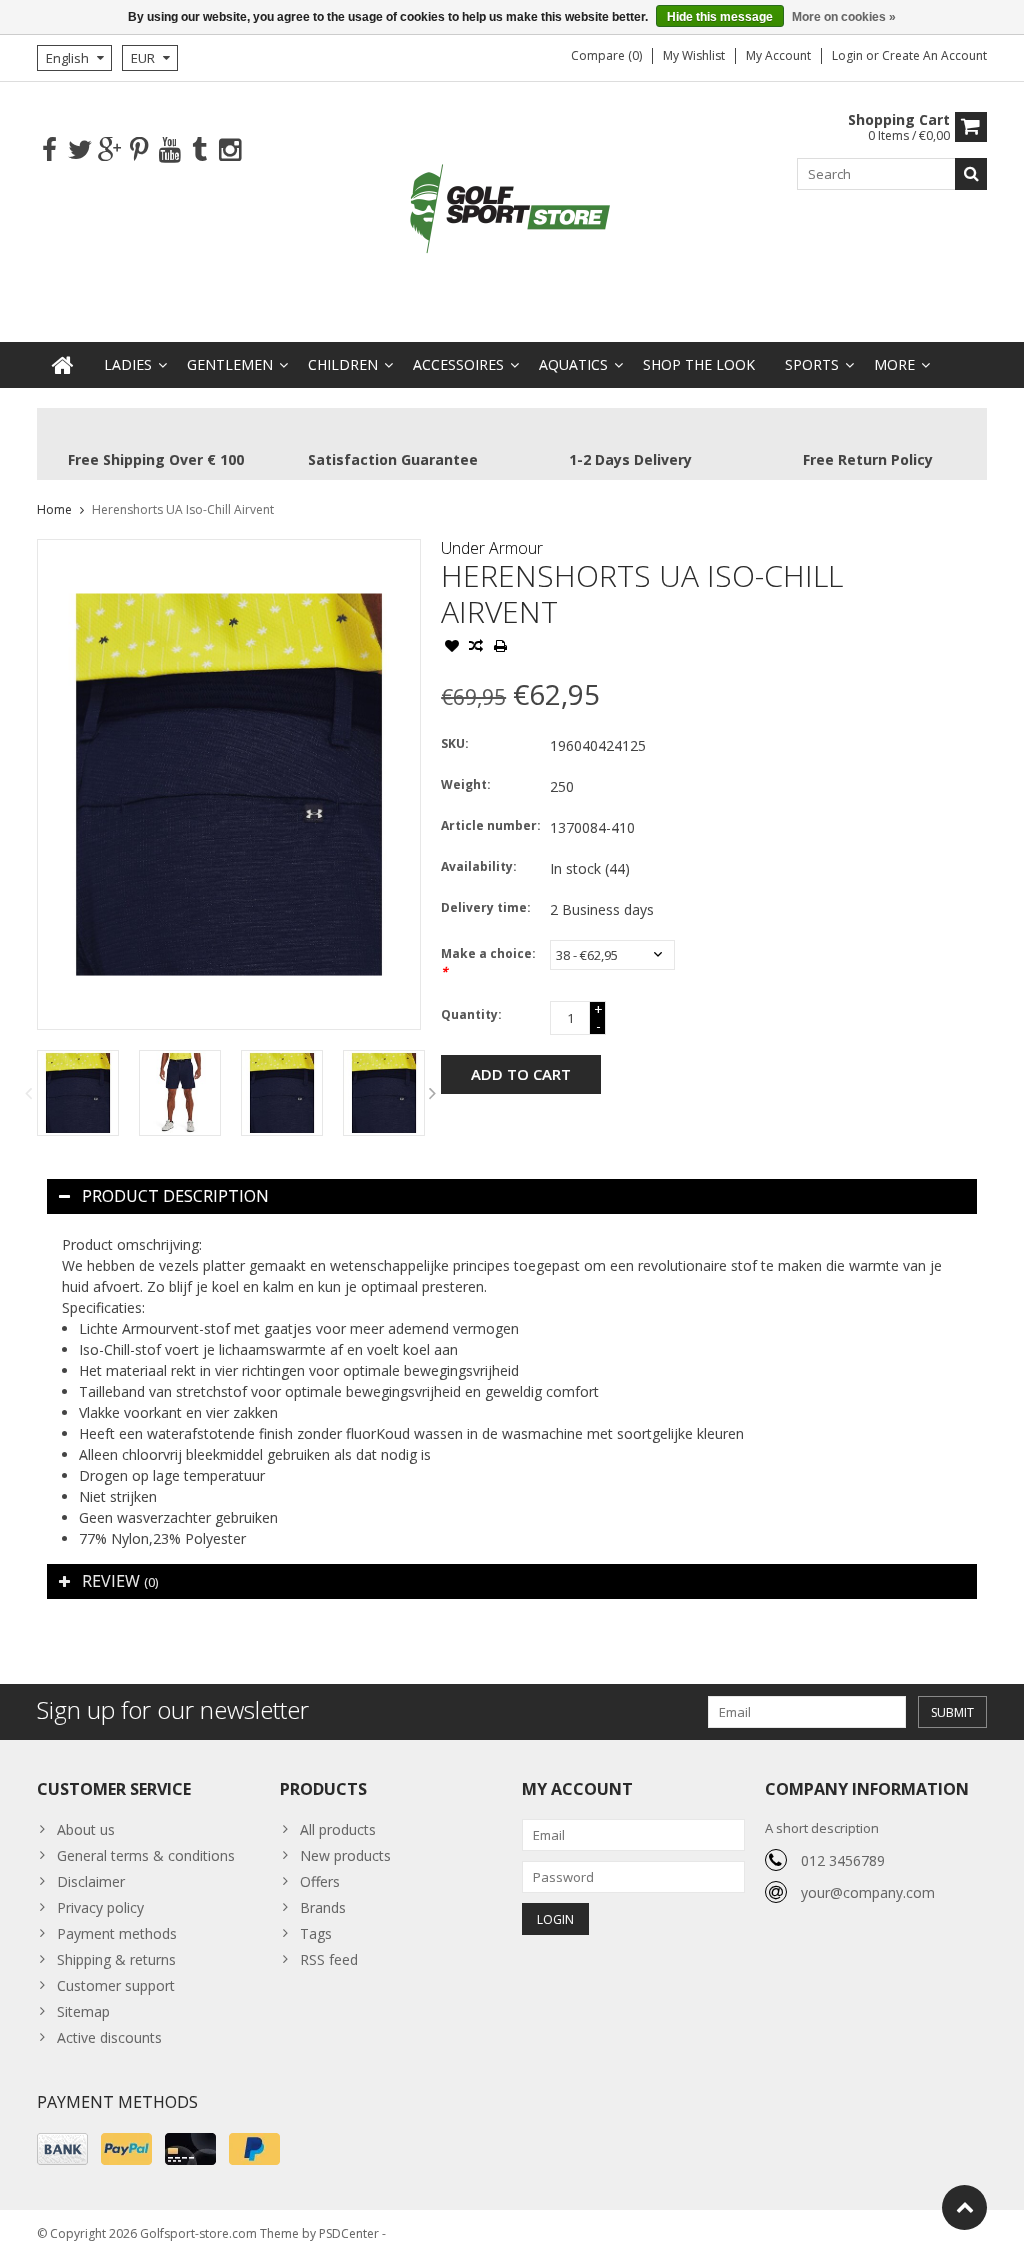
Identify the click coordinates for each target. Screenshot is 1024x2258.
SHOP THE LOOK (699, 364)
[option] (78, 1093)
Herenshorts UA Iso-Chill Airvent (183, 509)
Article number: (491, 825)
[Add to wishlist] (452, 648)
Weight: (466, 784)
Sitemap (83, 2011)
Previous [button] (28, 1093)
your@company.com (868, 1892)
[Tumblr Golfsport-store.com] (199, 150)
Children (343, 364)
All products (338, 1829)
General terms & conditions (146, 1855)
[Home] (63, 365)
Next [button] (432, 1093)
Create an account (934, 55)
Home (54, 509)
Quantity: (471, 1014)
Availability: (479, 866)
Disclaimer (91, 1881)
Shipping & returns (116, 1959)
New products (345, 1855)
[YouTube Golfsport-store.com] (169, 150)
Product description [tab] (175, 1196)
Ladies (128, 364)
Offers (320, 1881)
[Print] (500, 648)
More (894, 364)
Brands (323, 1907)
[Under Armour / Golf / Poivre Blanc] (512, 210)
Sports (812, 364)
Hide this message (720, 17)
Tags (316, 1933)
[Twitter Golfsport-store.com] (79, 150)
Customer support (116, 1985)
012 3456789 (843, 1860)
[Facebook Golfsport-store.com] (49, 150)
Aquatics (573, 364)
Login (849, 55)
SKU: (455, 743)
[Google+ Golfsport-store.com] (109, 150)
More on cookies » (844, 17)
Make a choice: (488, 962)
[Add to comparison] (476, 648)
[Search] (971, 174)
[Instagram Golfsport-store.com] (229, 150)
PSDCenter (349, 2233)
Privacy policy (100, 1907)
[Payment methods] (62, 2149)
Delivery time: (486, 907)
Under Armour (492, 548)
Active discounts (109, 2037)
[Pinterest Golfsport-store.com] (139, 150)
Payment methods (117, 1933)
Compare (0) (606, 55)
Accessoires (458, 364)
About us (86, 1829)
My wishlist (694, 55)
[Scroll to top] (964, 2207)
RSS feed (329, 1959)
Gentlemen (230, 364)
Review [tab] (120, 1581)
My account (778, 55)
